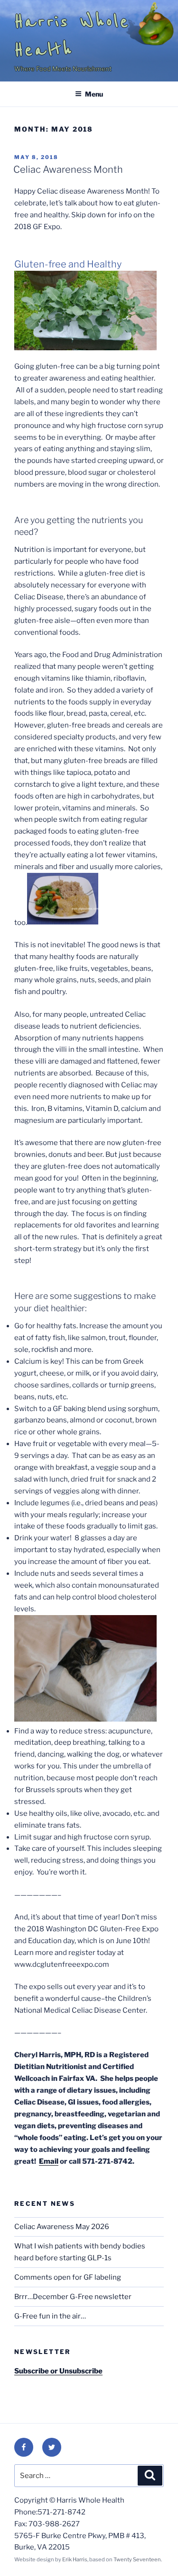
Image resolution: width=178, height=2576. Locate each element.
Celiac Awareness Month (68, 169)
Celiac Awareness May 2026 (62, 2227)
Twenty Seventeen (137, 2559)
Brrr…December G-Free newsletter (73, 2297)
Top (167, 2563)
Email (49, 2161)
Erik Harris (75, 2559)
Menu (94, 94)
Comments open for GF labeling (68, 2277)
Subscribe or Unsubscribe (58, 2371)
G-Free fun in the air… (50, 2316)
